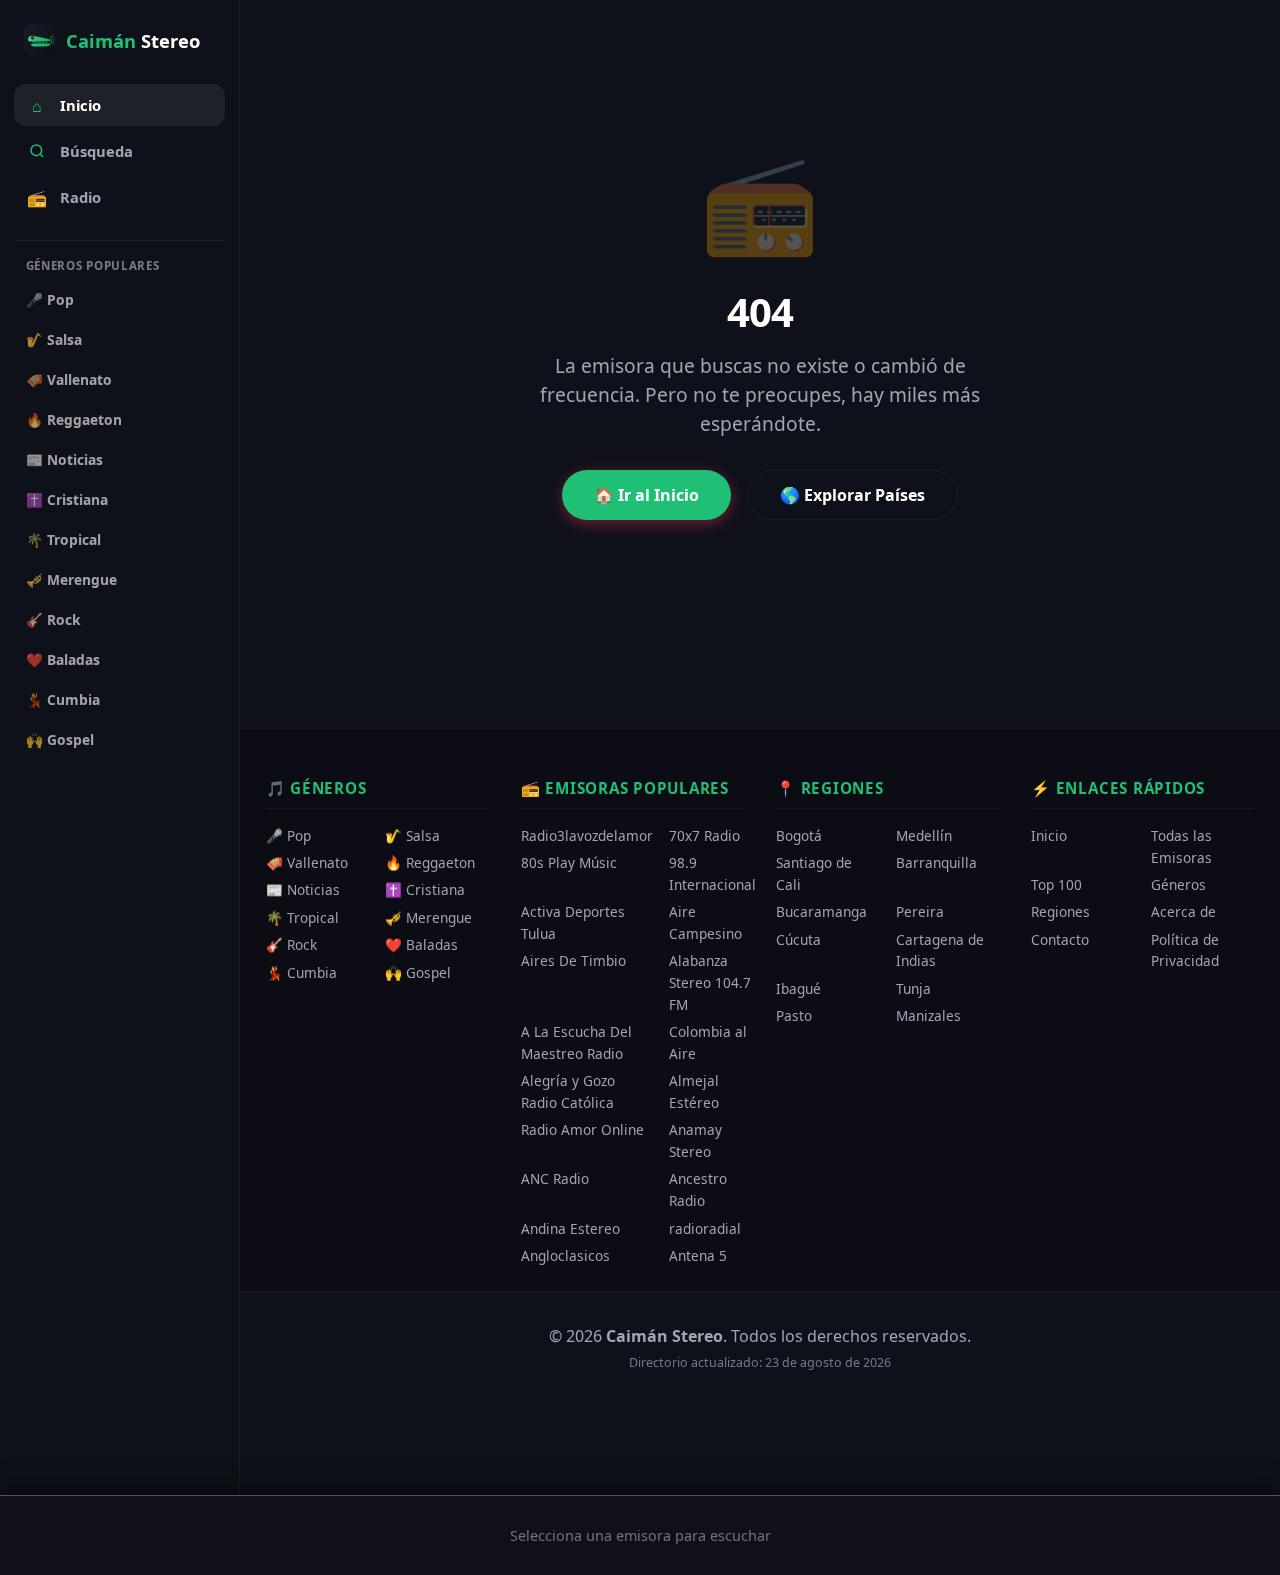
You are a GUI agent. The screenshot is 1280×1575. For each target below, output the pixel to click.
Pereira (920, 912)
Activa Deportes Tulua (573, 923)
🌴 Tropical (63, 539)
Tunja (913, 988)
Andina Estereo (570, 1228)
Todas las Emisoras (1181, 846)
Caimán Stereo (664, 1336)
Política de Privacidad (1185, 950)
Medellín (924, 835)
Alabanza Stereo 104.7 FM (710, 983)
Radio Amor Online (582, 1130)
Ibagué (798, 988)
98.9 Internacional (712, 874)
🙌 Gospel (60, 739)
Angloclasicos (565, 1255)
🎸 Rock (53, 619)
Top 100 (1056, 884)
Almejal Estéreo (694, 1092)
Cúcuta (798, 939)
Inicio (66, 106)
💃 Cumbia (63, 699)
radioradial (705, 1228)
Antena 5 (698, 1255)
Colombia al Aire (708, 1043)
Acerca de (1183, 912)
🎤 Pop (50, 299)
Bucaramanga (821, 912)
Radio (64, 198)
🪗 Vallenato (69, 379)
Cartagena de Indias (940, 950)
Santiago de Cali (814, 874)
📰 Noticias (64, 459)
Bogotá (799, 835)
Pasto (794, 1015)
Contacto (1060, 939)
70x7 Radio (704, 835)
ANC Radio (555, 1179)
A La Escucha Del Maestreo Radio (576, 1043)
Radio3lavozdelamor (587, 835)
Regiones (1060, 912)
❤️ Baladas (63, 659)
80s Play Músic (569, 863)
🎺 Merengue (71, 579)
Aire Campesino (705, 923)
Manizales (928, 1015)
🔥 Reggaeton (74, 419)
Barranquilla (936, 863)
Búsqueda (96, 151)
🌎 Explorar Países (852, 495)
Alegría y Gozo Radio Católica (568, 1092)
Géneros (1178, 884)
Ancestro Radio (698, 1190)
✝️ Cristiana (67, 499)
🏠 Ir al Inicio (646, 495)
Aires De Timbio (573, 961)
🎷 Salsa (54, 339)
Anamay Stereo (695, 1141)
